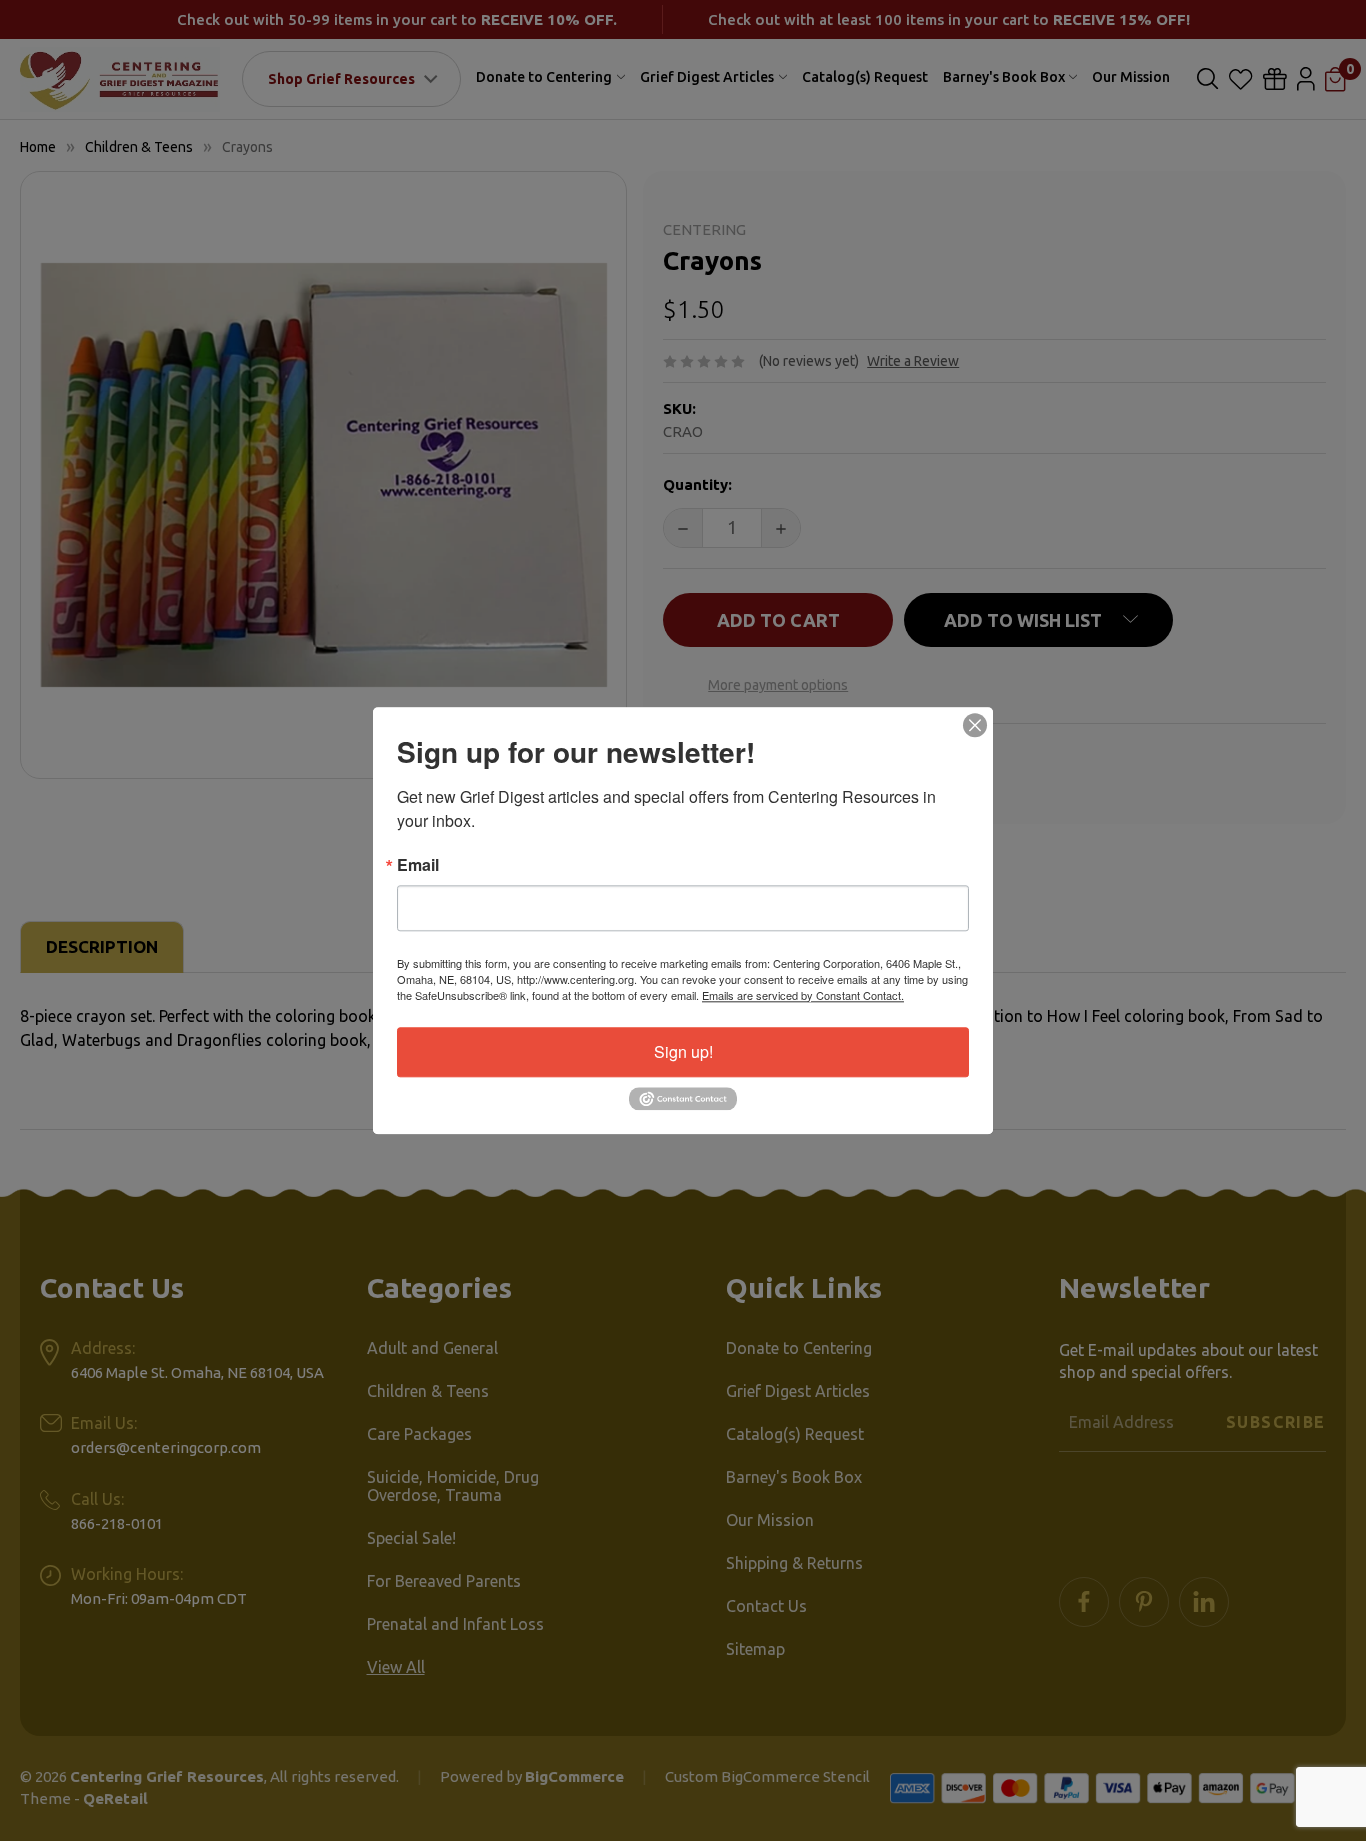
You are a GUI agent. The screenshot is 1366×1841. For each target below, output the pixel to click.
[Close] (975, 725)
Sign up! (683, 1051)
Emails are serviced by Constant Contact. (803, 995)
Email (418, 865)
